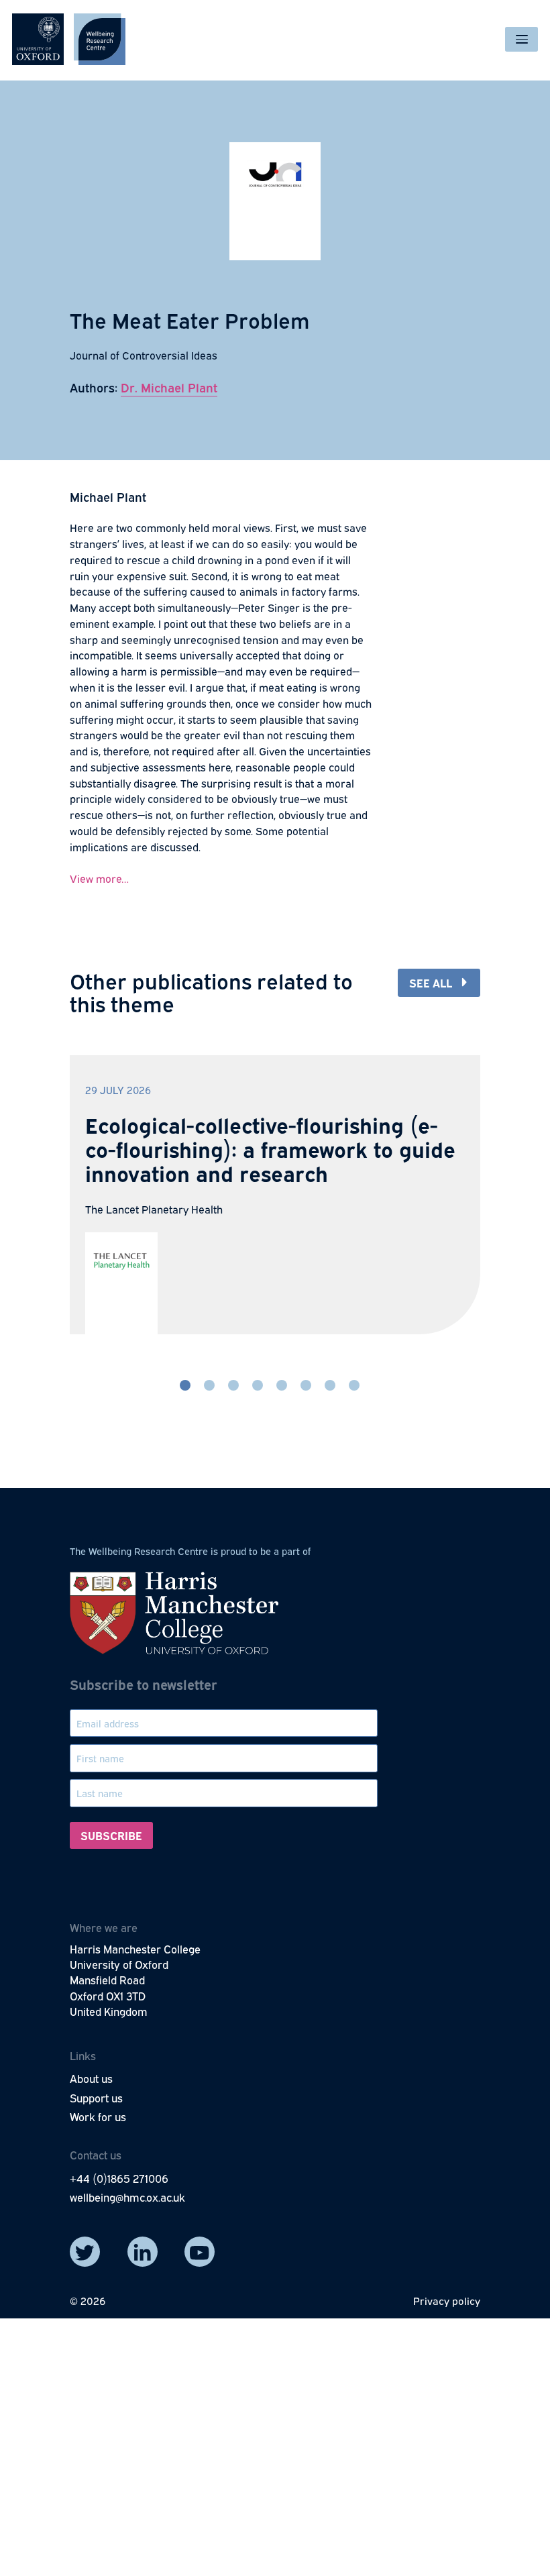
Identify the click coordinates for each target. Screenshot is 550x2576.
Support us (96, 2098)
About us (91, 2078)
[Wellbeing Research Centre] (69, 39)
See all (431, 982)
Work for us (98, 2116)
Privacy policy (447, 2300)
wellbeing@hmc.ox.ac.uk (127, 2197)
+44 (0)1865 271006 (119, 2178)
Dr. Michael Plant (169, 387)
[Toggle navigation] (521, 39)
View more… (99, 878)
